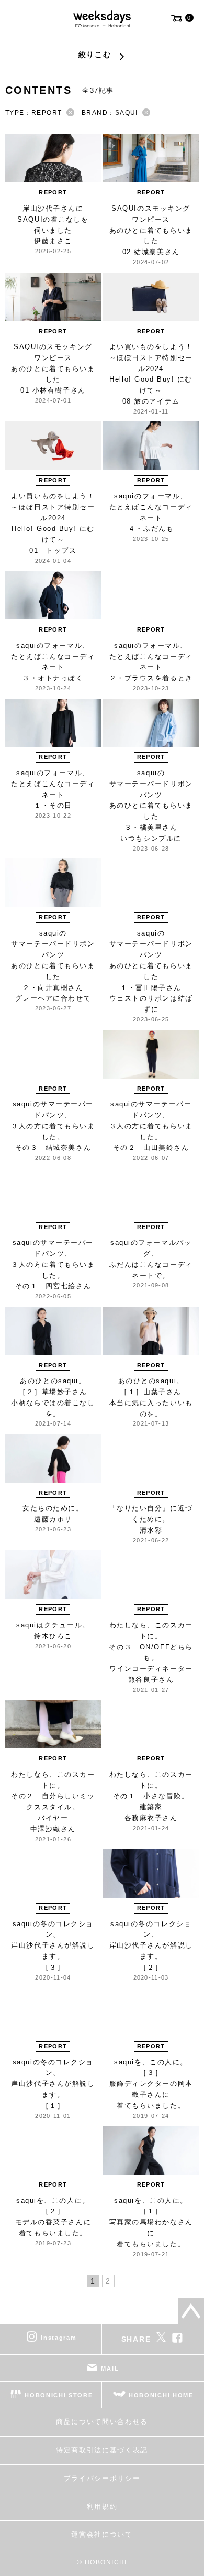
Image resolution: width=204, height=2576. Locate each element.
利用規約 (102, 2507)
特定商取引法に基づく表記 (102, 2450)
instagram (59, 2338)
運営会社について (102, 2534)
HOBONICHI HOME (161, 2395)
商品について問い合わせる (102, 2422)
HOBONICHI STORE (59, 2395)
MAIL (110, 2368)
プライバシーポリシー (102, 2478)
